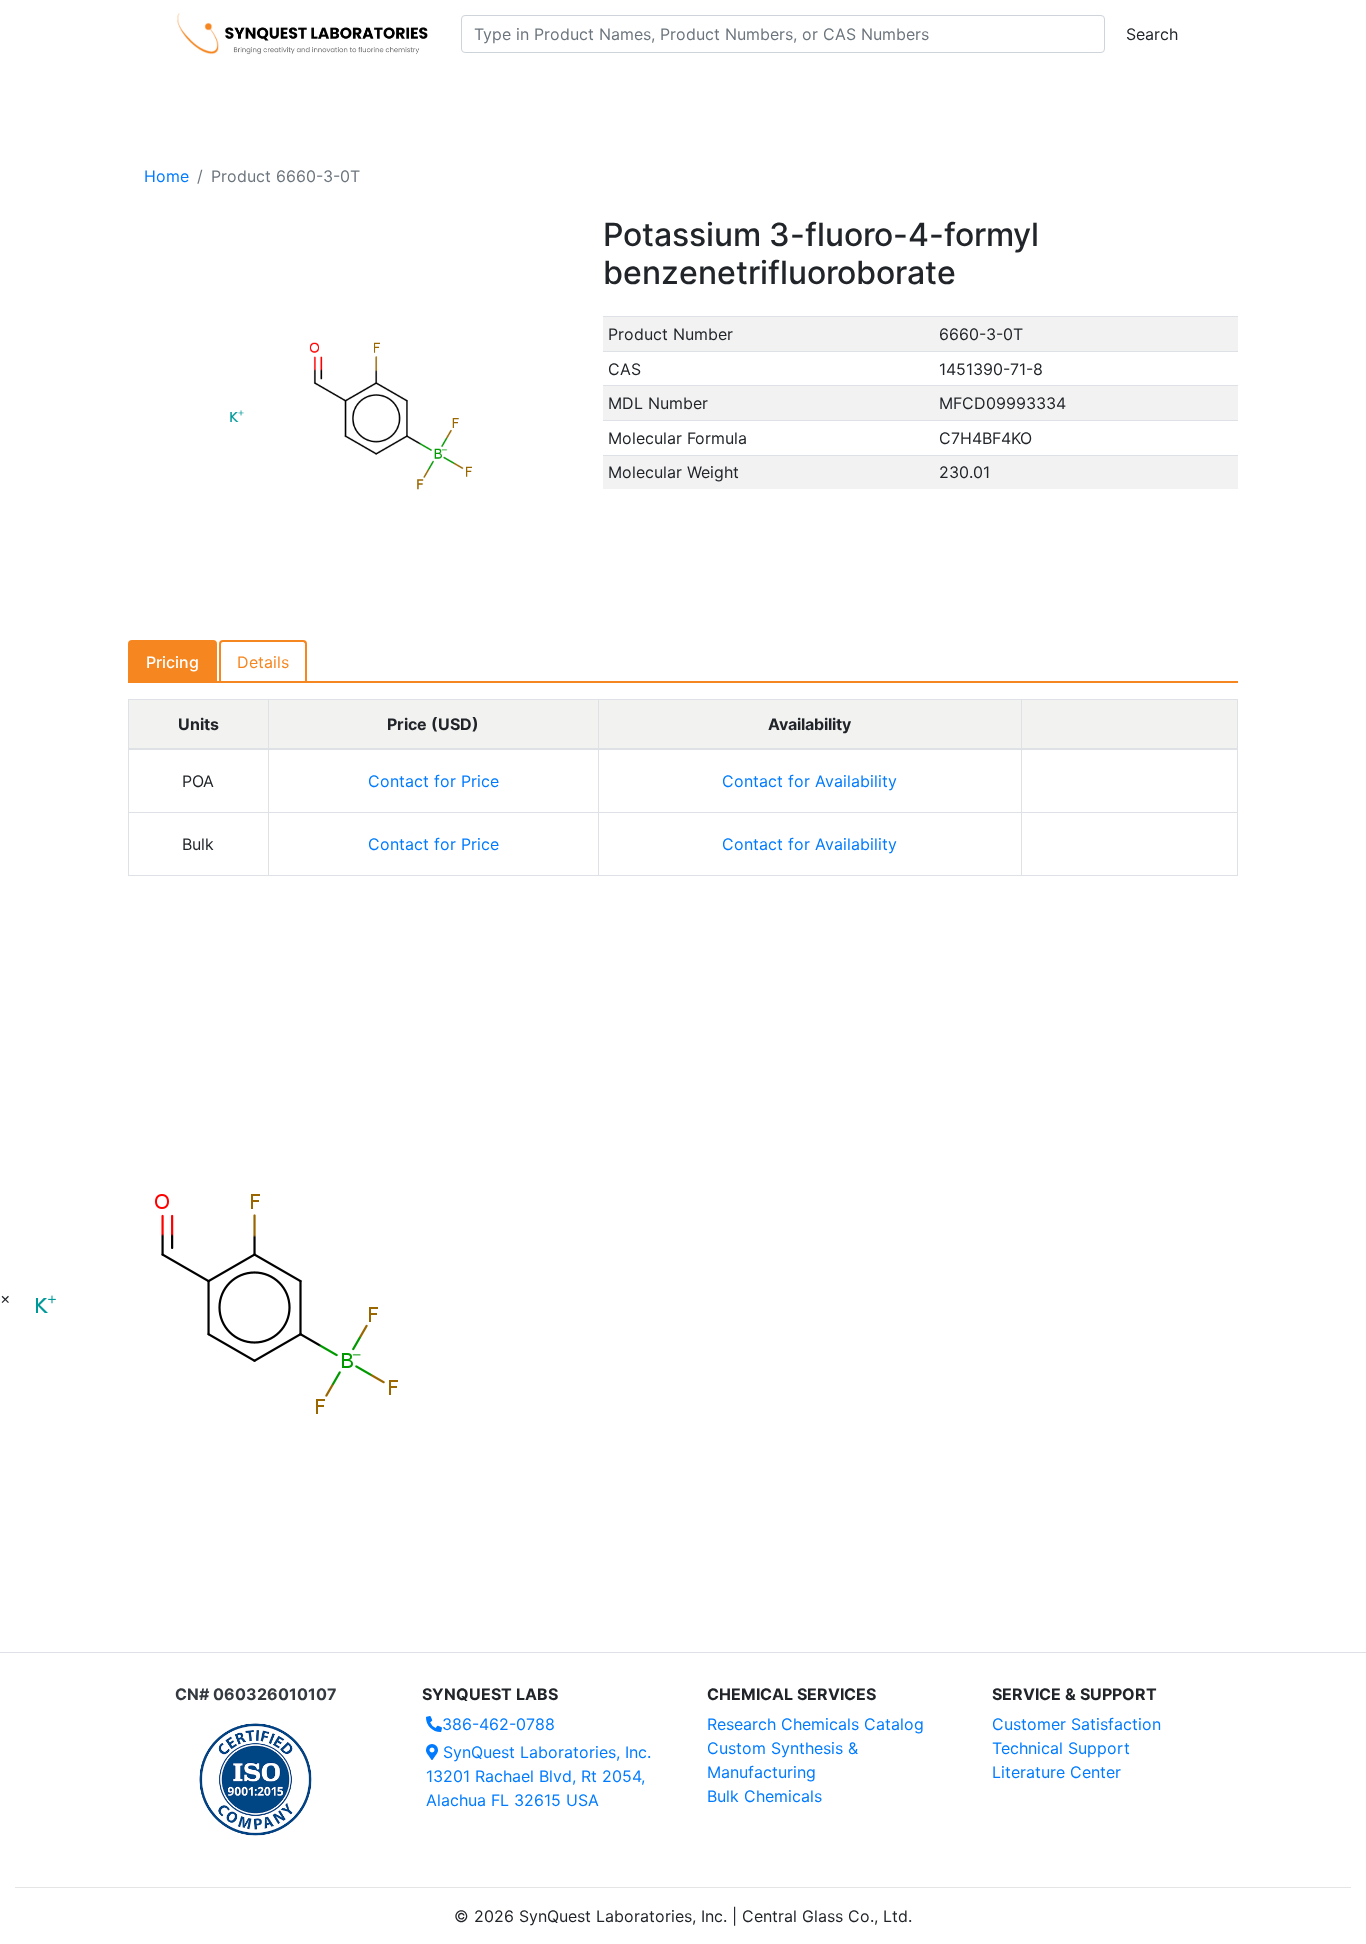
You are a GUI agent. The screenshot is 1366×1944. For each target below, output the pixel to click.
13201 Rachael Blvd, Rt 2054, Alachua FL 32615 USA (538, 1776)
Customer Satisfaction (1076, 1724)
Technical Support (1061, 1748)
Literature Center (1056, 1772)
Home (166, 176)
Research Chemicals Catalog (815, 1724)
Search (1152, 34)
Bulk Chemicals (764, 1796)
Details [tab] (263, 662)
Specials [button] (747, 91)
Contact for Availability (809, 781)
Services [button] (848, 91)
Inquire (1129, 781)
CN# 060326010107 (256, 1694)
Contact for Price (433, 781)
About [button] (941, 91)
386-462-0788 (498, 1724)
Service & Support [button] (610, 91)
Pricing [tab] (172, 662)
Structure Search (453, 91)
